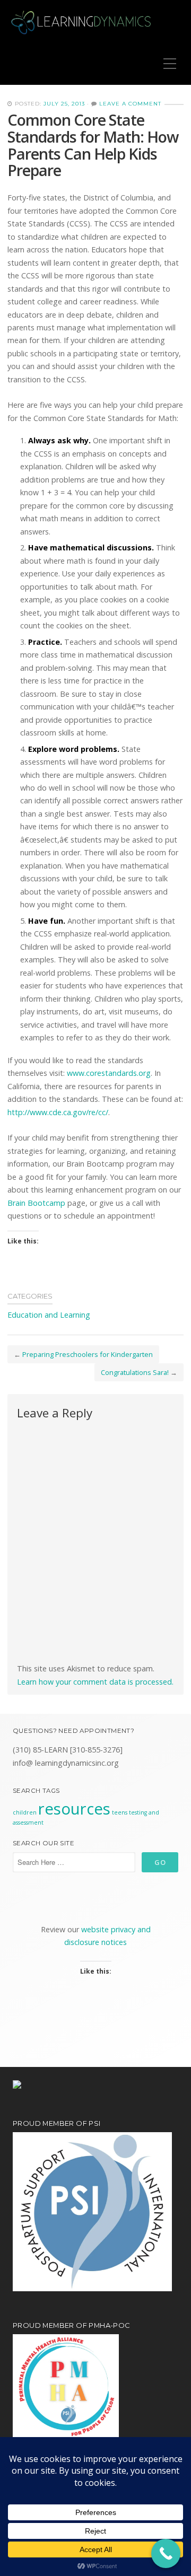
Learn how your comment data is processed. (95, 1682)
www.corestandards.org (109, 1073)
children (25, 1812)
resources (74, 1809)
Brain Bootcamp (36, 1203)
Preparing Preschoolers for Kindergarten (88, 1354)
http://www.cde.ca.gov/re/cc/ (58, 1112)
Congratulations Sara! (135, 1372)
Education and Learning (49, 1315)
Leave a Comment (130, 104)
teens (120, 1812)
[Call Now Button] (166, 2553)
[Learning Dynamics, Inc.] (82, 21)
